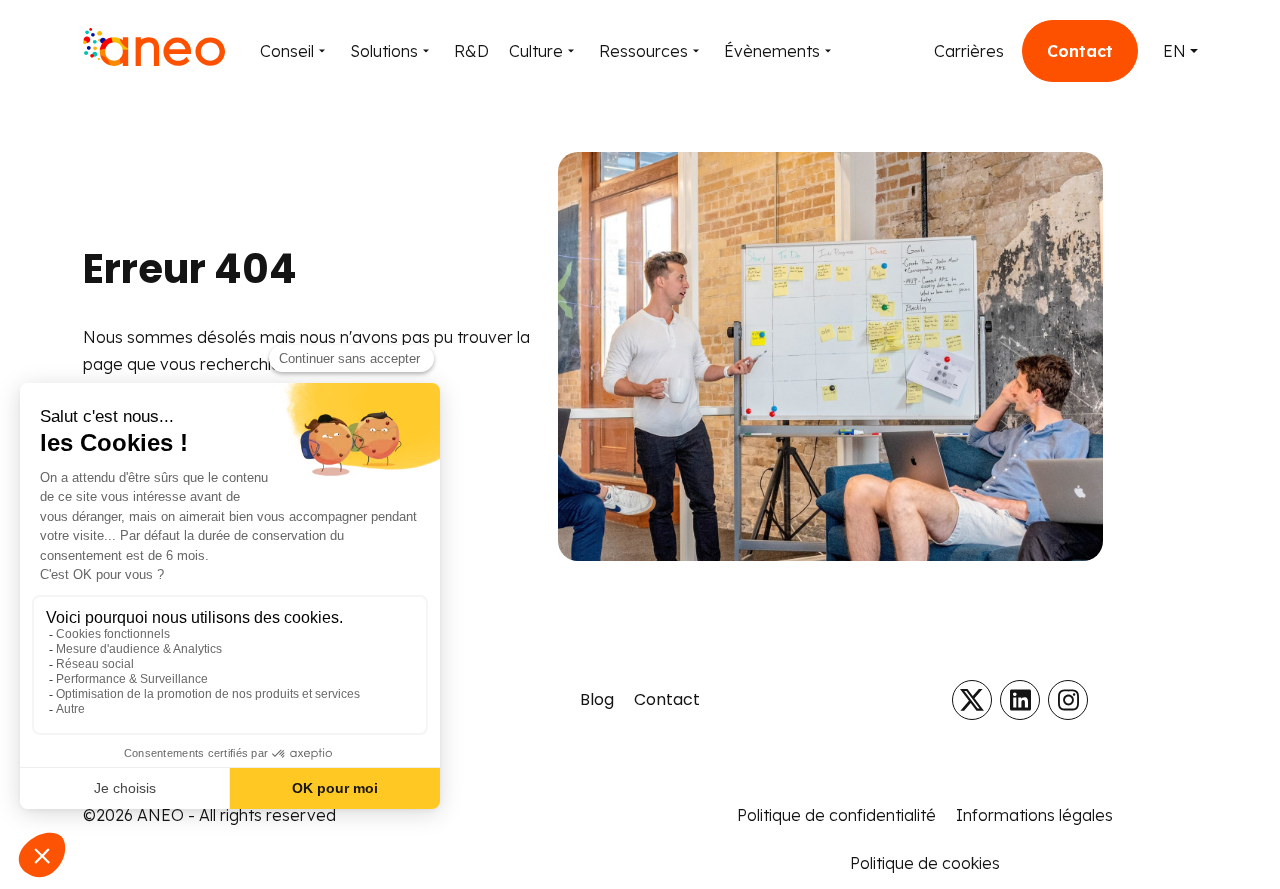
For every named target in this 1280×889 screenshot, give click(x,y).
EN (1174, 51)
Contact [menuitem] (667, 699)
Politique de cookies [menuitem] (925, 863)
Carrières (969, 51)
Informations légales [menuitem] (1034, 815)
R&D (471, 51)
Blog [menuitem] (597, 699)
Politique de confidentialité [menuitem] (836, 815)
